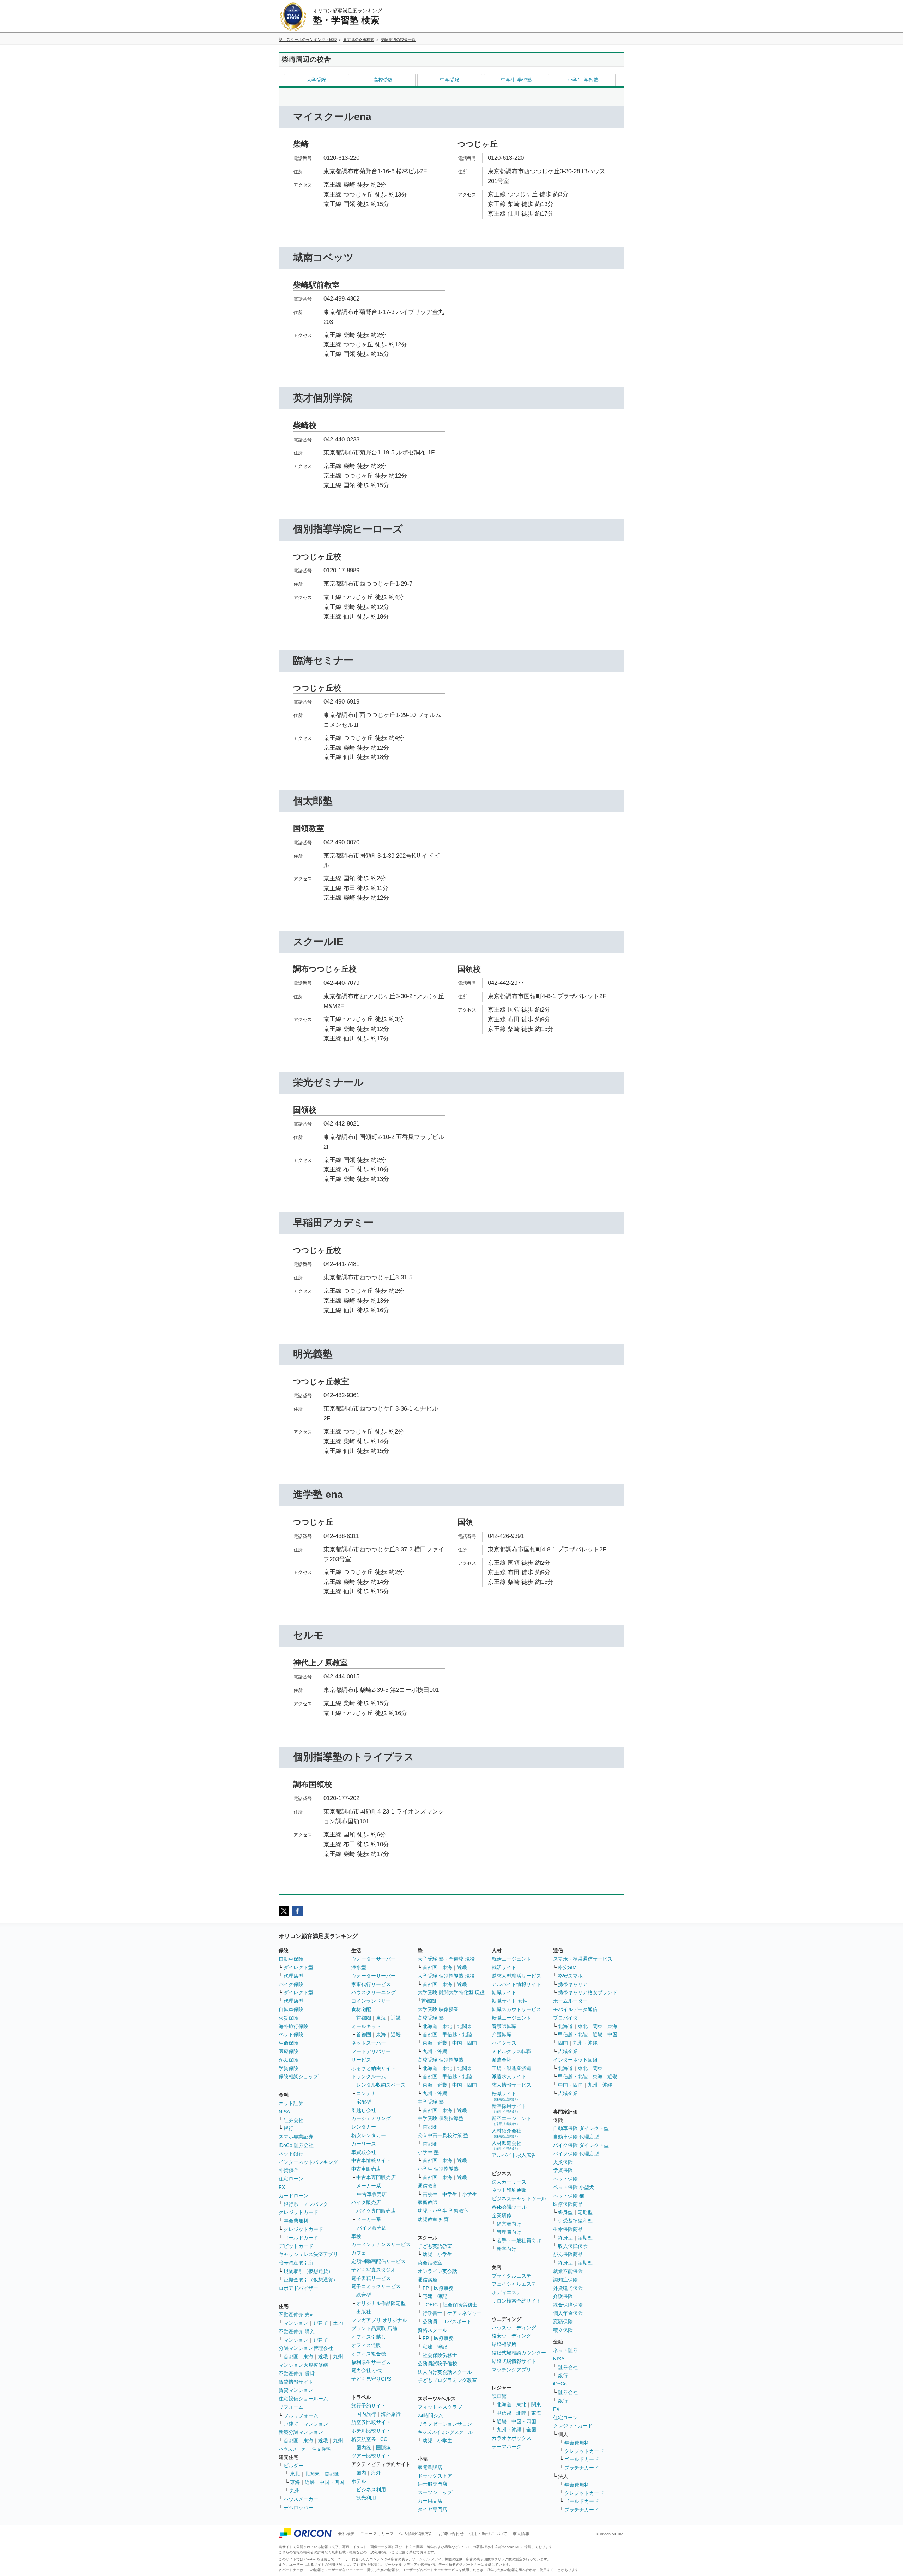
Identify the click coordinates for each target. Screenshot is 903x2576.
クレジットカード (298, 2212)
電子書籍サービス (371, 2278)
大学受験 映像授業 (438, 2009)
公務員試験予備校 (437, 2364)
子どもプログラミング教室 (447, 2380)
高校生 (430, 2194)
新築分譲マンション (301, 2432)
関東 (536, 2405)
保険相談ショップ (298, 2076)
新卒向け (507, 2249)
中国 (612, 2034)
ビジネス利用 (371, 2490)
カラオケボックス (511, 2438)
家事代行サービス (371, 1984)
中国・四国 (332, 2482)
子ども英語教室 (435, 2246)
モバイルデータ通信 (575, 2009)
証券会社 (293, 2120)
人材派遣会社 (507, 2145)
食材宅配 (361, 2009)
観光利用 (366, 2498)
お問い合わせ (451, 2534)
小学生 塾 (428, 2152)
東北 (295, 2474)
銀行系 (291, 2204)
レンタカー (364, 2127)
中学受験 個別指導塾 (441, 2118)
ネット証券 (291, 2103)
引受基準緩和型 (575, 2221)
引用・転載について (488, 2534)
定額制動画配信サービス (378, 2261)
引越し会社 (364, 2110)
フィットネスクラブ (440, 2407)
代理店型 (293, 1976)
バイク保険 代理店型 (576, 2154)
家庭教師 (428, 2202)
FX (282, 2187)
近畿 (323, 2357)
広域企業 (568, 2051)
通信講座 (428, 2280)
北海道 (430, 2026)
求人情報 (521, 2534)
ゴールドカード (301, 2238)
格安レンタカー (369, 2135)
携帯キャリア (573, 1984)
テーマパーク (507, 2447)
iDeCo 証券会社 (296, 2145)
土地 (338, 2323)
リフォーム (291, 2407)
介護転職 (502, 2034)
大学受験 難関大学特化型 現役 (451, 1992)
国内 (361, 2473)
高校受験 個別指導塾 (441, 2060)
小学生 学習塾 (583, 80)
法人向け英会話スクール (445, 2372)
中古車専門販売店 (376, 2177)
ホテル (359, 2481)
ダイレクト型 (298, 1967)
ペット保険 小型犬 (574, 2187)
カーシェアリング (371, 2118)
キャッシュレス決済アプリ (308, 2254)
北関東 (312, 2474)
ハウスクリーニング (374, 1992)
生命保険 (289, 2043)
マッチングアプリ (511, 2370)
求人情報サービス (511, 2085)
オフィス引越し (369, 2337)
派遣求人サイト (509, 2076)
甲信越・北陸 (457, 2034)
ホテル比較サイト (371, 2431)
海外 (376, 2473)
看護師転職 (504, 2026)
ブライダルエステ (511, 2276)
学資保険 (289, 2068)
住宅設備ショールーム (303, 2399)
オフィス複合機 (369, 2354)
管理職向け (509, 2232)
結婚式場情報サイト (514, 2361)
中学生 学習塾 (516, 80)
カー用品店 (430, 2501)
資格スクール (432, 2330)
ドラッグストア (435, 2476)
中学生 (450, 2194)
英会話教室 (430, 2263)
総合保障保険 (568, 2305)
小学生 (469, 2194)
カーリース (364, 2144)
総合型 (364, 2295)
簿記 (442, 2296)
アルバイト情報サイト (516, 1984)
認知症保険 (565, 2280)
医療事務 (444, 2288)
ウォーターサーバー (374, 1959)
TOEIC (430, 2305)
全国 (531, 2430)
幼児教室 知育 (433, 2219)
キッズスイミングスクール (445, 2432)
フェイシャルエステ (514, 2284)
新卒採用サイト (509, 2108)
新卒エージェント (511, 2121)
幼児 (428, 2254)
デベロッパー (298, 2508)
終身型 (565, 2212)
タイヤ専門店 (432, 2509)
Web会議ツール (509, 2207)
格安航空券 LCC (369, 2439)
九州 (338, 2357)
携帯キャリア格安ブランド (588, 1992)
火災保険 (289, 2018)
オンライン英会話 (437, 2271)
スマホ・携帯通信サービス (583, 1959)
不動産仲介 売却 (297, 2315)
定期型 (585, 2212)
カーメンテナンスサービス (381, 2244)
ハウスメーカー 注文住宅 (305, 2449)
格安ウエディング (511, 2336)
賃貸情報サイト (296, 2382)
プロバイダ (565, 2018)
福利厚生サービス (371, 2362)
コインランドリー (371, 2001)
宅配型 (364, 2102)
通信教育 (428, 2186)
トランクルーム (369, 2076)
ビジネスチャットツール (519, 2198)
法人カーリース (509, 2182)
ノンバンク (316, 2204)
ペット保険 (291, 2034)
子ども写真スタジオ (374, 2270)
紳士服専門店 (432, 2484)
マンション (296, 2323)
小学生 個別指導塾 (438, 2169)
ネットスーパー (369, 2043)
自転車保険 (291, 2009)
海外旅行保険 (293, 2026)
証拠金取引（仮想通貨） (311, 2280)
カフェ (359, 2253)
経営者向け (509, 2224)
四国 (563, 2043)
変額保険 (563, 2322)
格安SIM (567, 1967)
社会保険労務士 (460, 2305)
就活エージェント (511, 1959)
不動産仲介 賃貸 (297, 2373)
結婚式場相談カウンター (519, 2353)
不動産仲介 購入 (297, 2331)
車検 (356, 2236)
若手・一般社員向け (519, 2240)
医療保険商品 (568, 2204)
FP (426, 2288)
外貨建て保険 (568, 2288)
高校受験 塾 (431, 2018)
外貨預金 (289, 2170)
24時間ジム (430, 2415)
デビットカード (296, 2246)
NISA (284, 2112)
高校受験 (383, 80)
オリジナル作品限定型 (381, 2303)
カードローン (293, 2196)
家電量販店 (430, 2467)
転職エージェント (511, 2018)
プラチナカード (582, 2468)
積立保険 (563, 2330)
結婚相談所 (504, 2344)
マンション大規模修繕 (303, 2365)
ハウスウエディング (514, 2328)
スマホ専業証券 (296, 2137)
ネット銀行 (291, 2154)
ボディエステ (507, 2292)
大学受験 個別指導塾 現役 (446, 1976)
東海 (308, 2357)
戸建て (321, 2323)
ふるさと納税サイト (374, 2068)
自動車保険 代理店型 (576, 2137)
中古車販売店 (366, 2169)
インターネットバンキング (308, 2162)
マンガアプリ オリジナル (379, 2320)
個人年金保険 (568, 2313)
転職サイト (504, 1992)
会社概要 (346, 2534)
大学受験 (316, 80)
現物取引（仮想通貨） (308, 2271)
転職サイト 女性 (510, 2001)
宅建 (428, 2296)
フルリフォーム (301, 2415)
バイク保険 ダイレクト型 (581, 2145)
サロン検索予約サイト (516, 2301)
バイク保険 (291, 1984)
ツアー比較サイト (371, 2456)
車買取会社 (364, 2152)
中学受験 (450, 80)
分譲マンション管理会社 (306, 2348)
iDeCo (560, 2384)
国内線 (364, 2448)
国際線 (383, 2448)
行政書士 (432, 2313)
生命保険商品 (568, 2229)
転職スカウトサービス (516, 2009)
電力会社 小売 (367, 2370)
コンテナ (366, 2093)
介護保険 (563, 2296)
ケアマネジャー (465, 2313)
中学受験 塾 (431, 2102)
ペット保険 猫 (569, 2196)
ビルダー (293, 2466)
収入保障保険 (573, 2246)
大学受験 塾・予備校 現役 (446, 1959)
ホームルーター (570, 2001)
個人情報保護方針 (416, 2534)
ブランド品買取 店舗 (374, 2328)
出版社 (364, 2312)
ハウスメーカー (301, 2499)
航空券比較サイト (371, 2422)
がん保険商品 (568, 2254)
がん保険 (289, 2060)
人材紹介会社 (507, 2133)
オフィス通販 (366, 2345)
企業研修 (502, 2215)
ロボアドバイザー (298, 2288)
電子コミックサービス (376, 2286)
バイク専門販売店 (376, 2211)
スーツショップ (435, 2492)
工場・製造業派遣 (511, 2068)
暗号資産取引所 (296, 2263)
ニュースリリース (377, 2534)
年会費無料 (296, 2221)
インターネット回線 (575, 2060)
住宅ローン (291, 2179)
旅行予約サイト (369, 2406)
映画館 (499, 2396)
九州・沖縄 (435, 2051)
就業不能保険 (568, 2271)
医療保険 (289, 2051)
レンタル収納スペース (381, 2085)
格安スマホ (570, 1976)
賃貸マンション (296, 2390)
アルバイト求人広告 (514, 2155)
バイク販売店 (366, 2202)
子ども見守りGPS (371, 2379)
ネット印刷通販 (509, 2190)
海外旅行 (391, 2414)
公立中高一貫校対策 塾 (443, 2135)
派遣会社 (502, 2060)
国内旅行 (366, 2414)
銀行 (289, 2128)
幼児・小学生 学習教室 (443, 2211)
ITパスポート (457, 2322)
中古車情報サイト (371, 2160)
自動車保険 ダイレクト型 (581, 2128)
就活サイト (504, 1967)
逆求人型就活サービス (516, 1976)
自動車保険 (291, 1959)
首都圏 (291, 2357)
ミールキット (366, 2026)
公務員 (430, 2322)
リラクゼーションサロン (445, 2424)
